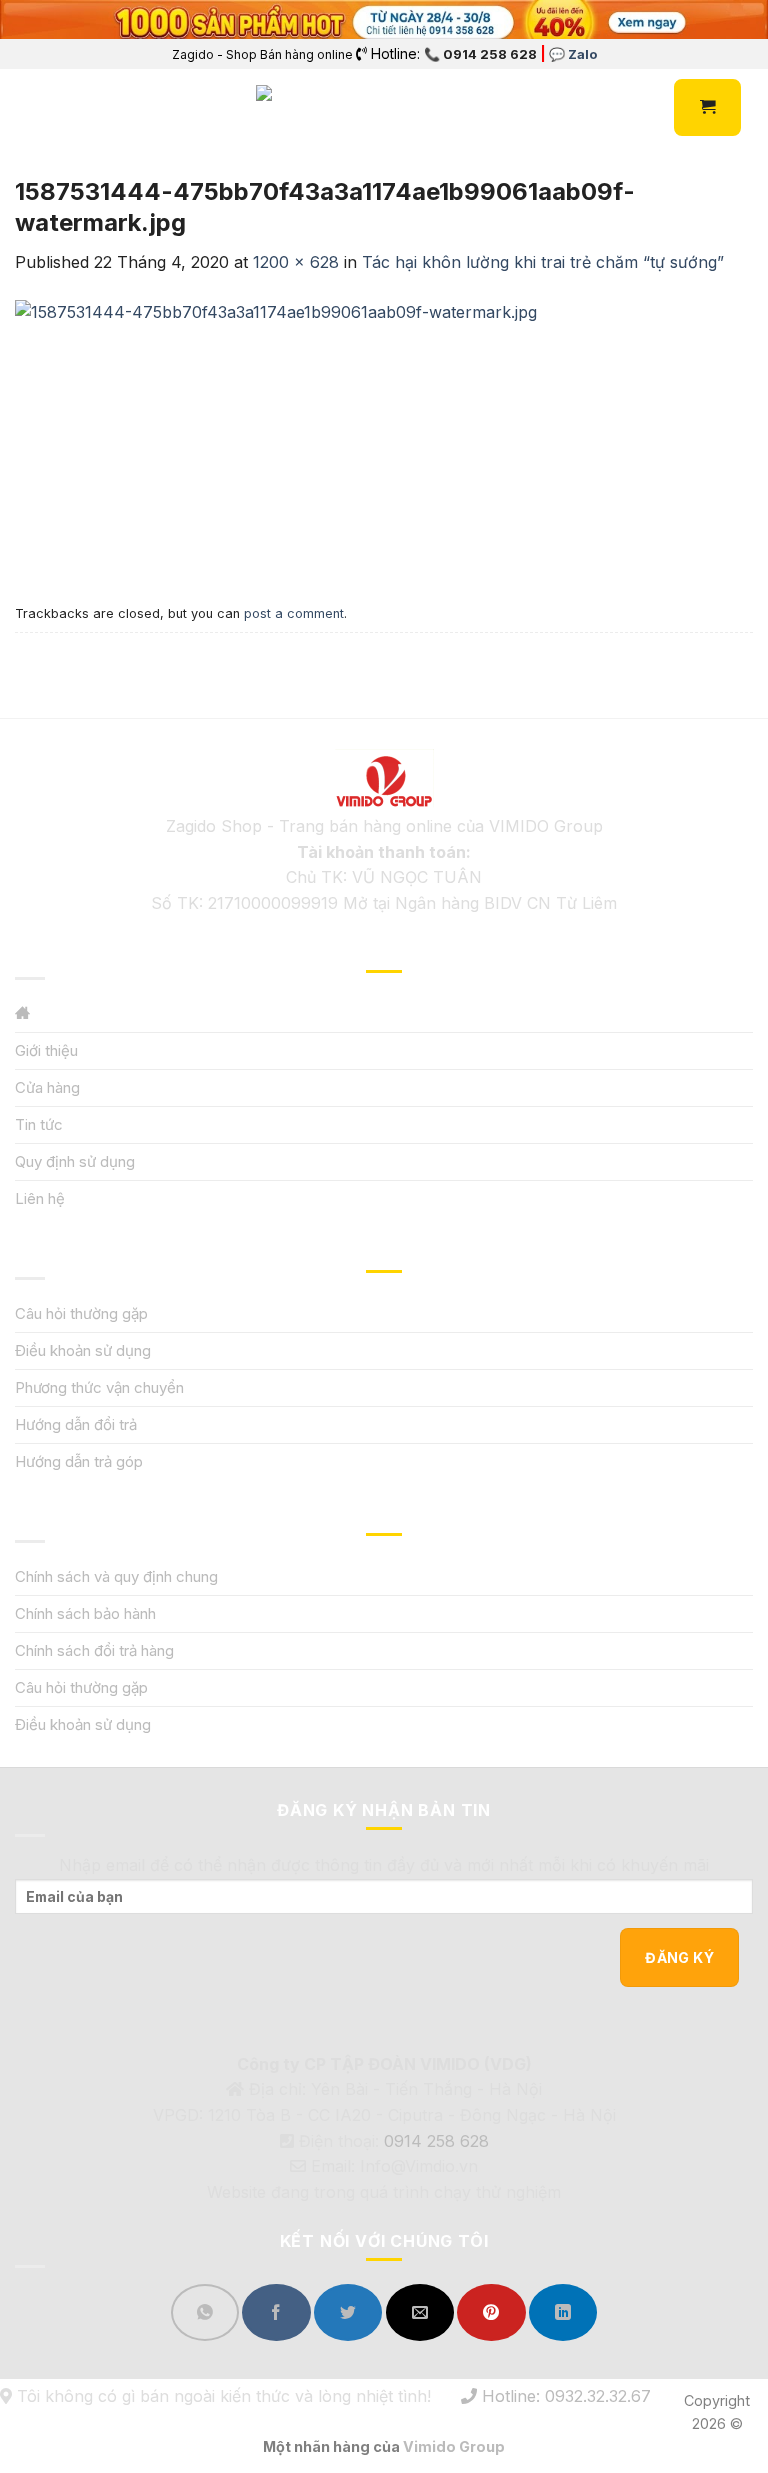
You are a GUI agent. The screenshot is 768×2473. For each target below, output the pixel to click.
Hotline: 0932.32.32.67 (564, 2396)
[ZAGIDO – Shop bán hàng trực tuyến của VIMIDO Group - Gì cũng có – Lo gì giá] (300, 108)
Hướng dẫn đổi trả (76, 1424)
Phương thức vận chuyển (99, 1387)
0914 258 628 (436, 2141)
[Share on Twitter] (348, 2312)
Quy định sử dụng (75, 1161)
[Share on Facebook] (276, 2312)
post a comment (294, 613)
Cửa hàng (47, 1087)
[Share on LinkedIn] (563, 2312)
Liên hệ (40, 1198)
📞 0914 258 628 (480, 54)
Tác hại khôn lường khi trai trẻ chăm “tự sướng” (543, 262)
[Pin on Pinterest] (491, 2312)
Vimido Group (454, 2446)
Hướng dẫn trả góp (79, 1461)
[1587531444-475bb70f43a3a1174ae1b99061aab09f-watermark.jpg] (276, 435)
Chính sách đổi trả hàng (94, 1650)
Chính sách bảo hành (85, 1613)
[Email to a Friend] (420, 2312)
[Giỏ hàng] (707, 107)
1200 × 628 (296, 262)
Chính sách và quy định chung (116, 1576)
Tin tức (39, 1124)
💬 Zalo (573, 54)
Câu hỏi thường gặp (81, 1313)
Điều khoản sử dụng (83, 1350)
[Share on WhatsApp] (205, 2312)
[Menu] (27, 107)
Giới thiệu (46, 1050)
